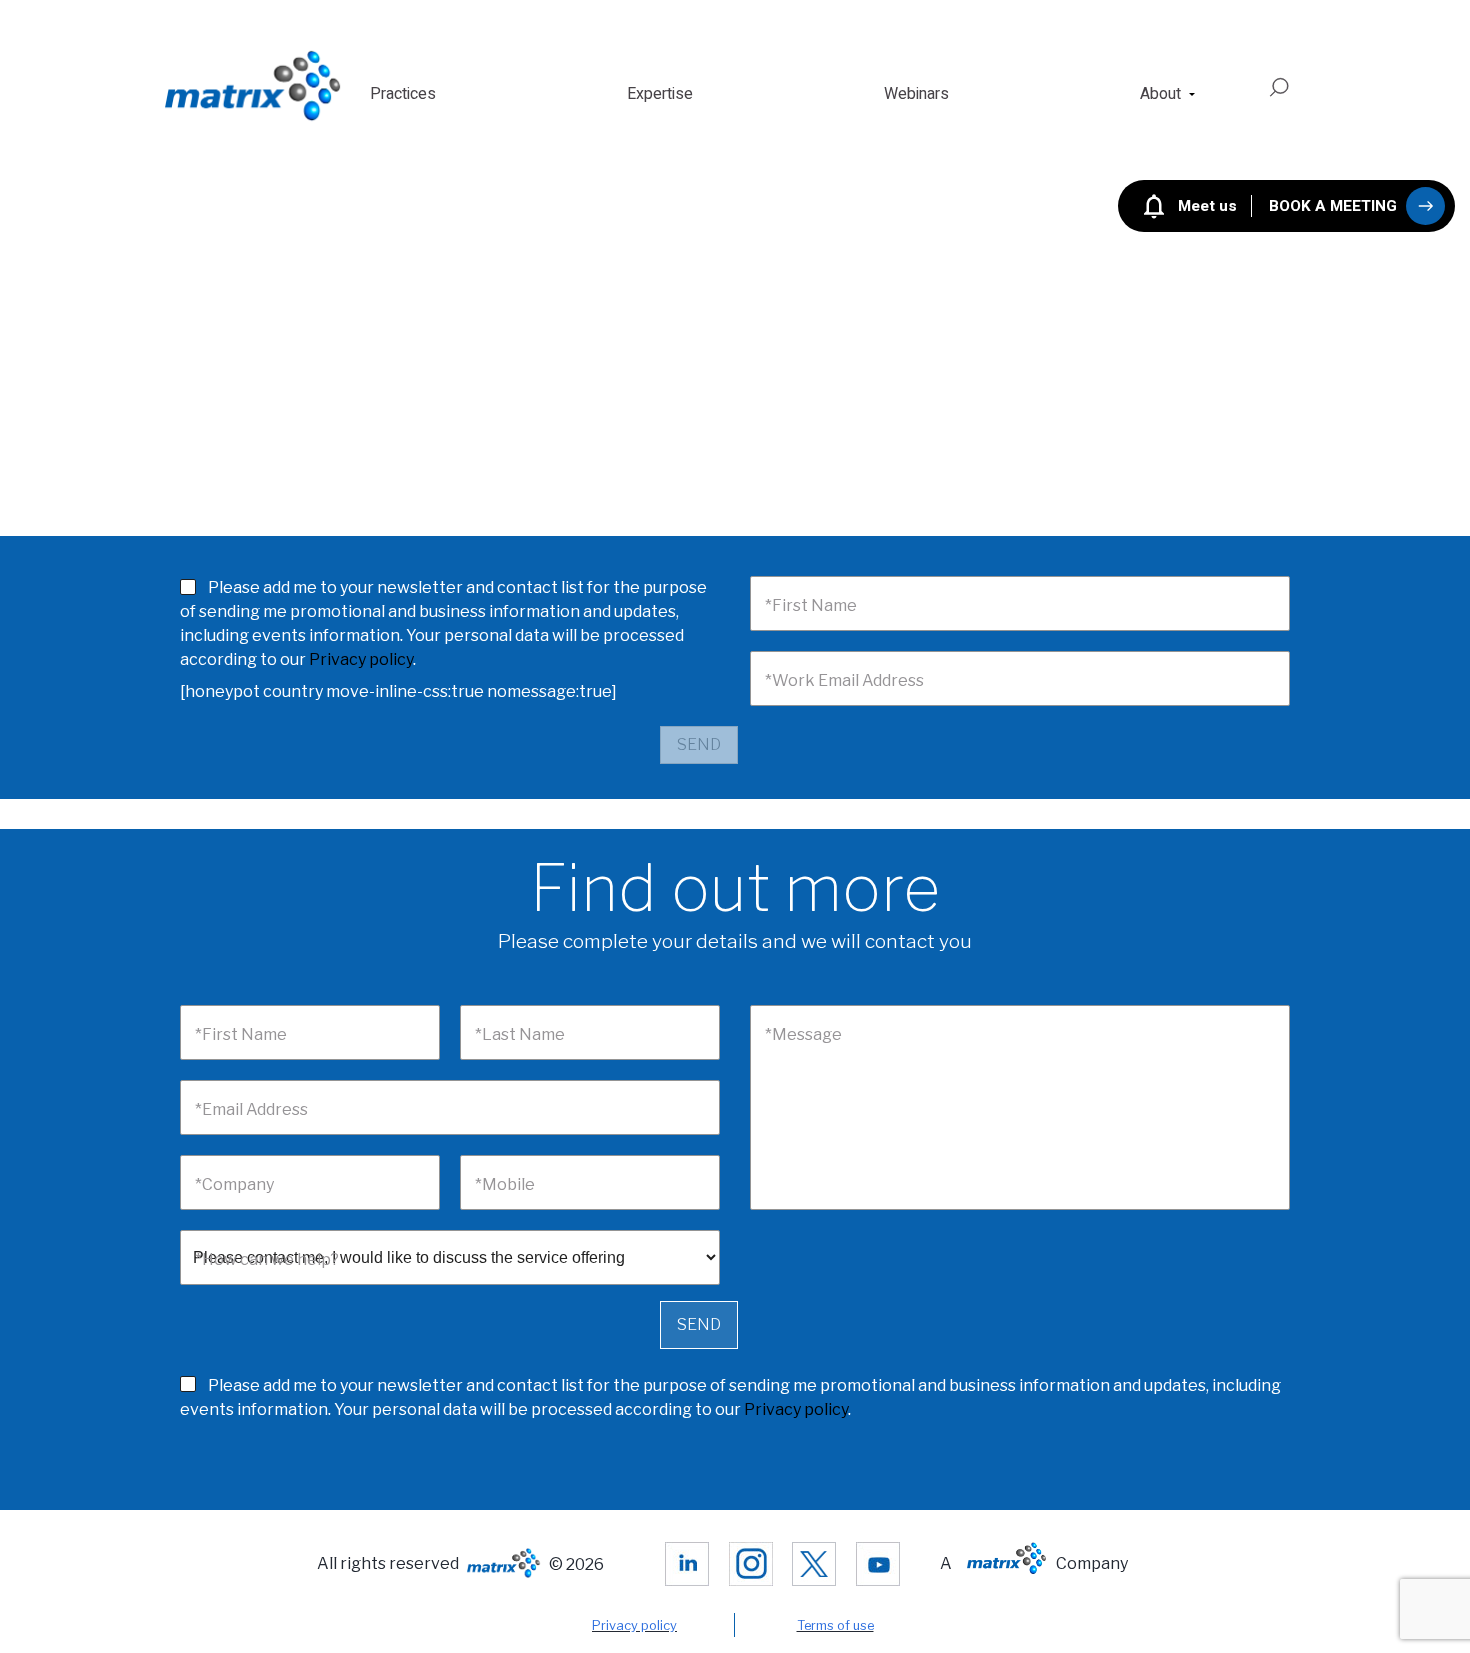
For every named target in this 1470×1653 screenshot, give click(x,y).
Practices (403, 94)
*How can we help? (267, 1259)
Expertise (660, 94)
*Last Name (520, 1034)
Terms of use (835, 1625)
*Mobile (505, 1184)
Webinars (916, 94)
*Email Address (251, 1109)
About (1160, 94)
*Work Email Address (844, 680)
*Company (234, 1184)
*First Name (811, 605)
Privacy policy (361, 659)
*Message (803, 1034)
